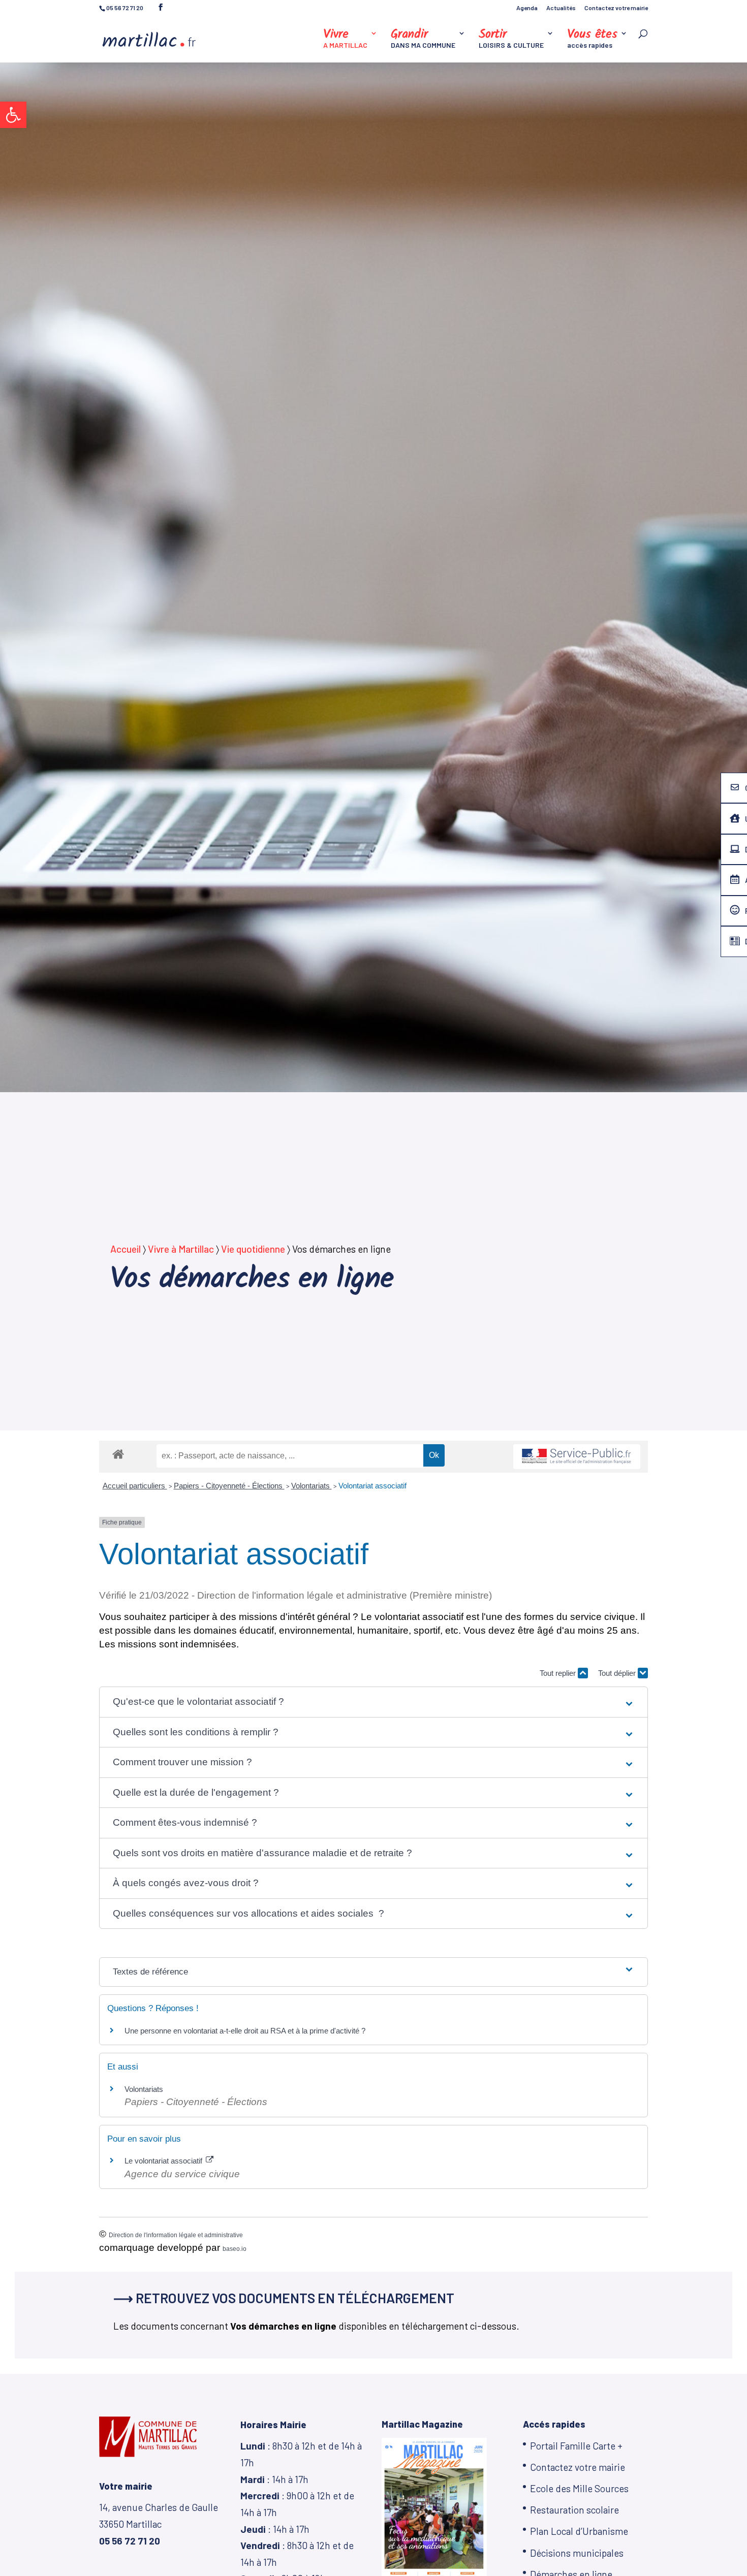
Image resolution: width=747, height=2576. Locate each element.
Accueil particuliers (135, 1486)
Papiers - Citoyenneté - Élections (229, 1486)
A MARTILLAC (345, 39)
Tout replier (559, 1673)
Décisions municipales (577, 2553)
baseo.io (235, 2249)
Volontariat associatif (372, 1486)
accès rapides (592, 39)
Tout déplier (618, 1673)
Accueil (126, 1249)
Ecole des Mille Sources (579, 2488)
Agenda (527, 8)
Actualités (561, 8)
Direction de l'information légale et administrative (176, 2235)
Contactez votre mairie (616, 8)
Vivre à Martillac (181, 1249)
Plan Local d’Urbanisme (579, 2531)
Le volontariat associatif (164, 2161)
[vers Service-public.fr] (577, 1457)
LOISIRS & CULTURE (511, 39)
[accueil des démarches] (118, 1454)
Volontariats (312, 1486)
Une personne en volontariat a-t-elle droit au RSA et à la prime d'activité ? (245, 2031)
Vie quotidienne (253, 1249)
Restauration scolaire (574, 2510)
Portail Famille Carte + (576, 2446)
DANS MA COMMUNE (423, 39)
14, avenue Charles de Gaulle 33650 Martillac (159, 2524)
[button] (13, 115)
